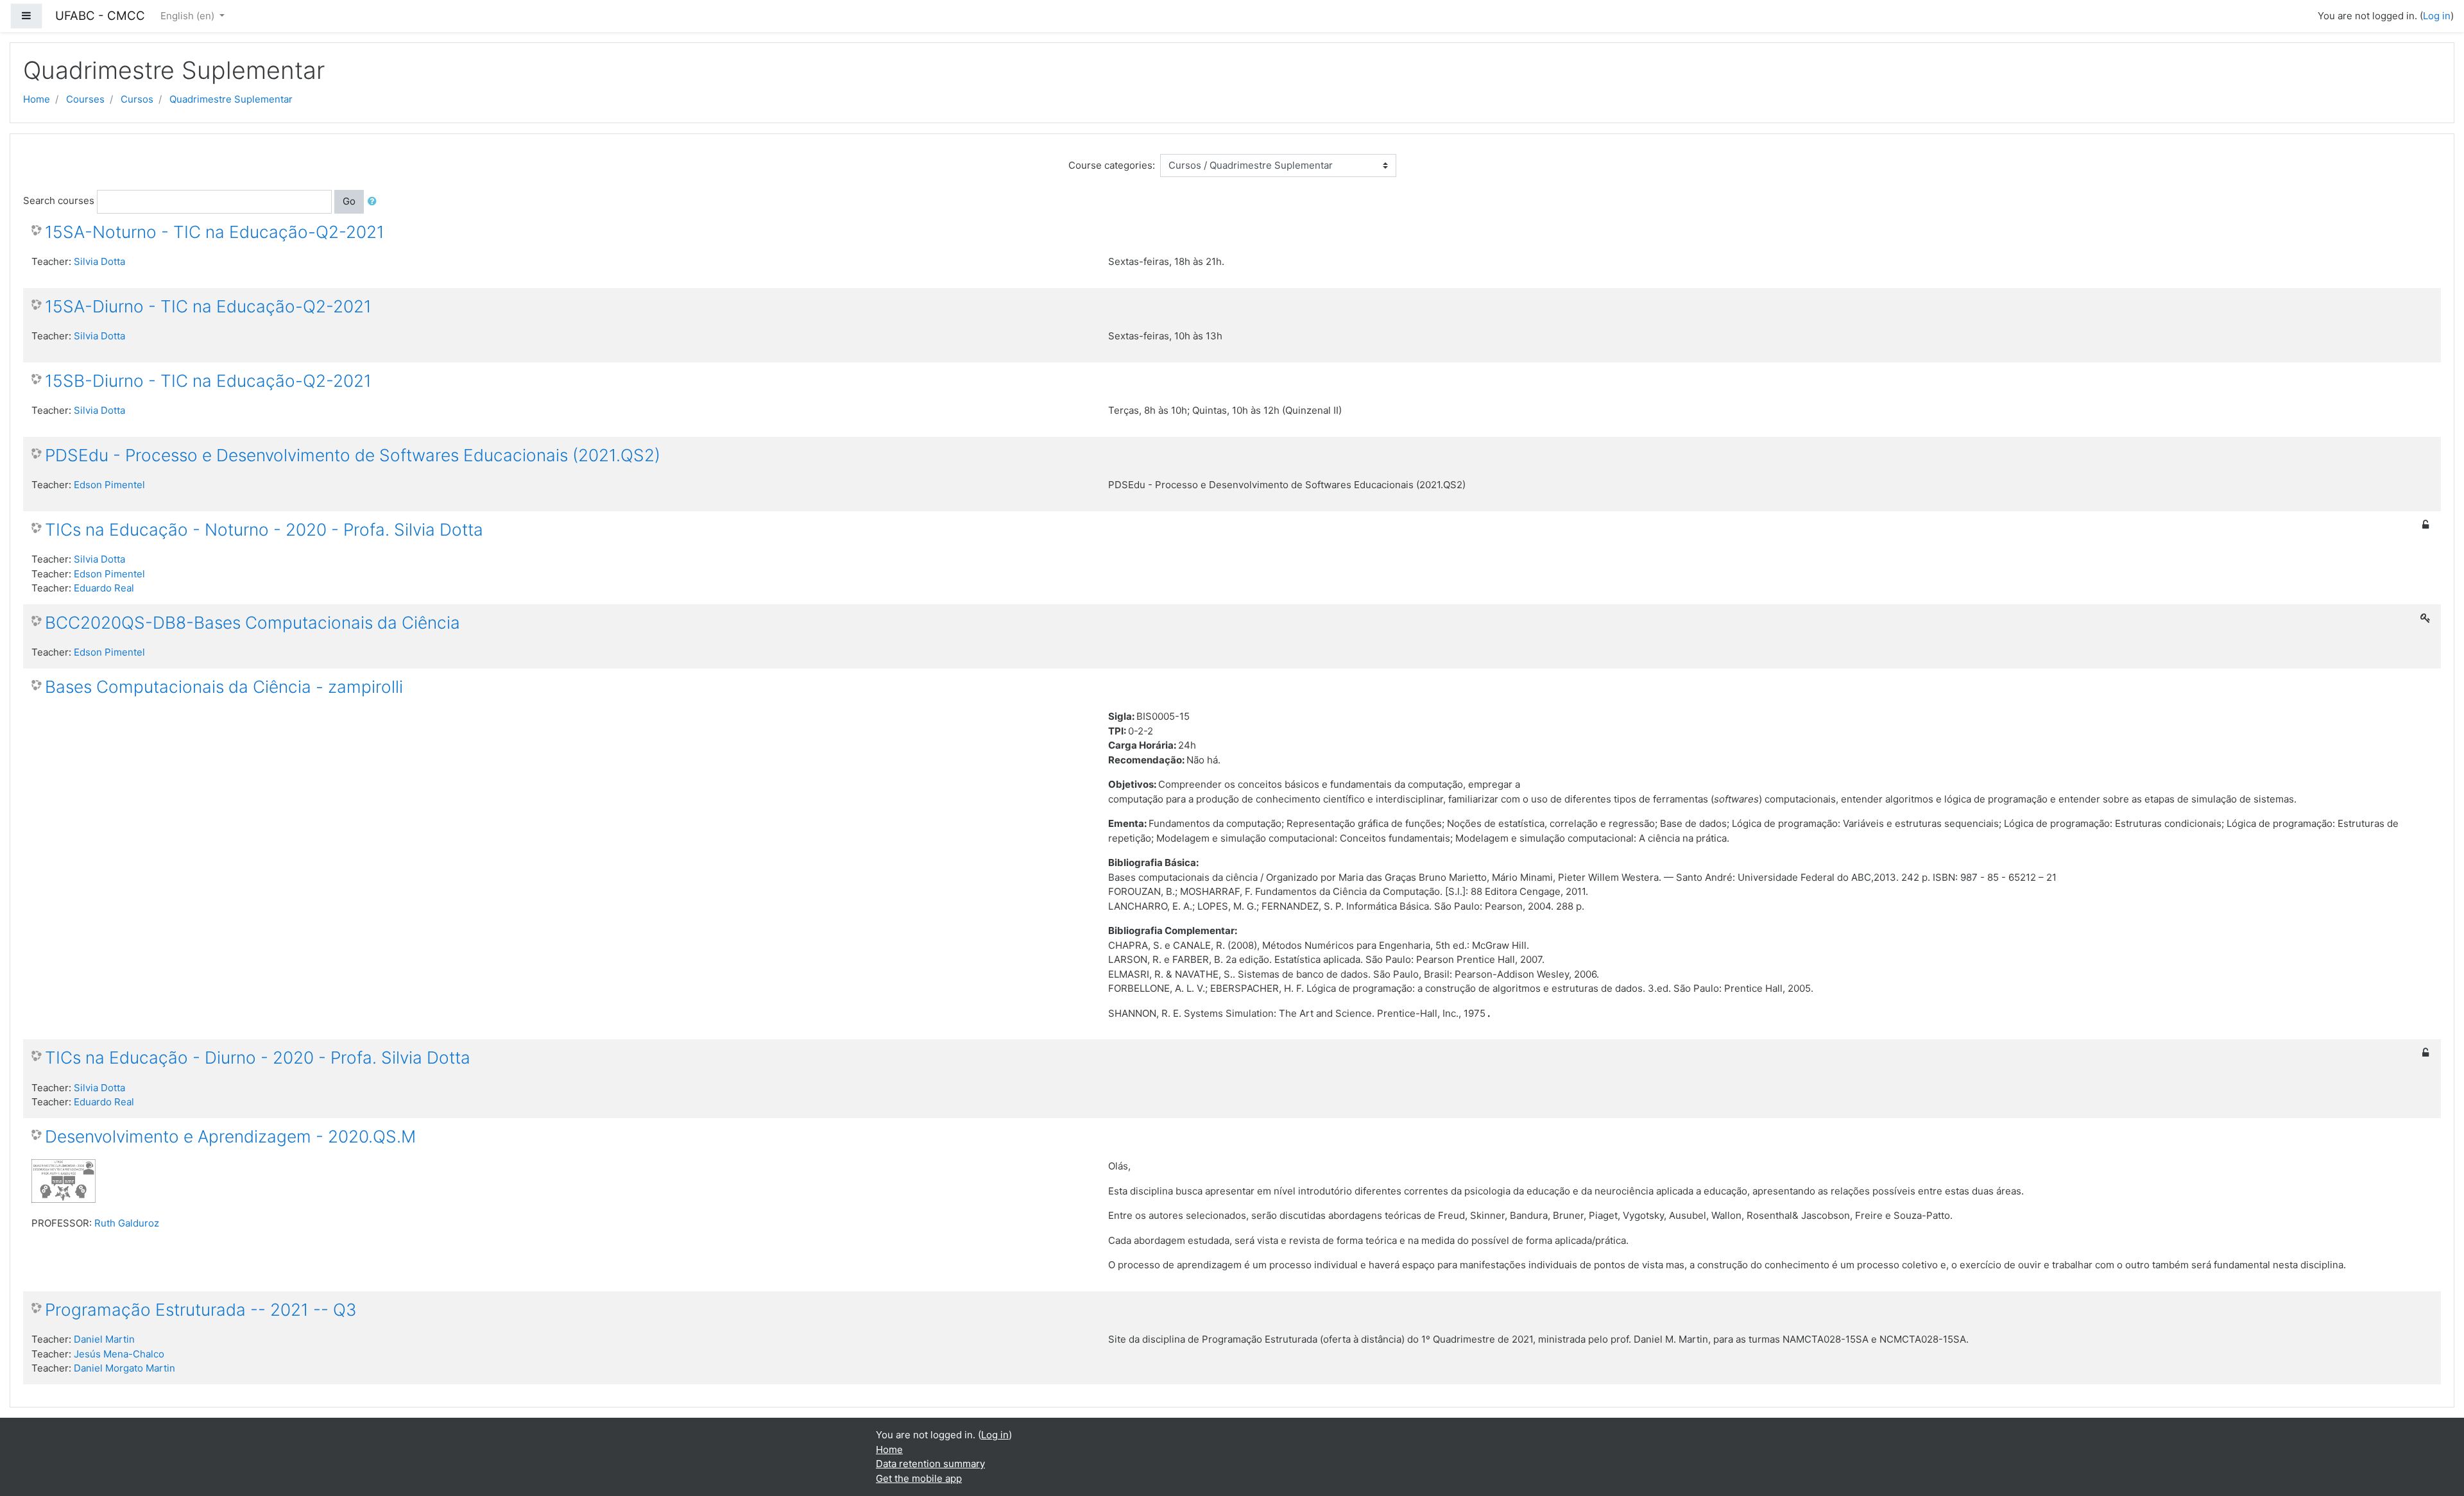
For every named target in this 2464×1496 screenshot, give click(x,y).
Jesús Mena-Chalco (119, 1354)
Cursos (137, 99)
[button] (375, 202)
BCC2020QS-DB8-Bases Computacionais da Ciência (252, 623)
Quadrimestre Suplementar (231, 99)
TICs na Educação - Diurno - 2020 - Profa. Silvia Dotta (258, 1058)
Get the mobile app (919, 1478)
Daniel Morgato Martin (124, 1368)
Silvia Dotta (99, 261)
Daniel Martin (104, 1339)
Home (37, 99)
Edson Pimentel (109, 485)
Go (349, 201)
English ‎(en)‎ (189, 16)
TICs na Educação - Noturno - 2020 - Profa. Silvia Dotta (264, 530)
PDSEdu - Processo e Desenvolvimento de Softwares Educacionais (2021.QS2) (353, 455)
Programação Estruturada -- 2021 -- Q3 (201, 1310)
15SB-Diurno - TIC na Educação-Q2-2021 (208, 381)
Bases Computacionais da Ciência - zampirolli (224, 687)
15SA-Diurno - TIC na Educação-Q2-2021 (208, 306)
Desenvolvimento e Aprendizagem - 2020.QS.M (230, 1136)
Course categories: (1112, 165)
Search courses (59, 200)
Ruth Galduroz (127, 1223)
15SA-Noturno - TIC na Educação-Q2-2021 (215, 232)
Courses (85, 99)
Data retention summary (930, 1464)
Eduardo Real (104, 588)
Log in (2437, 16)
